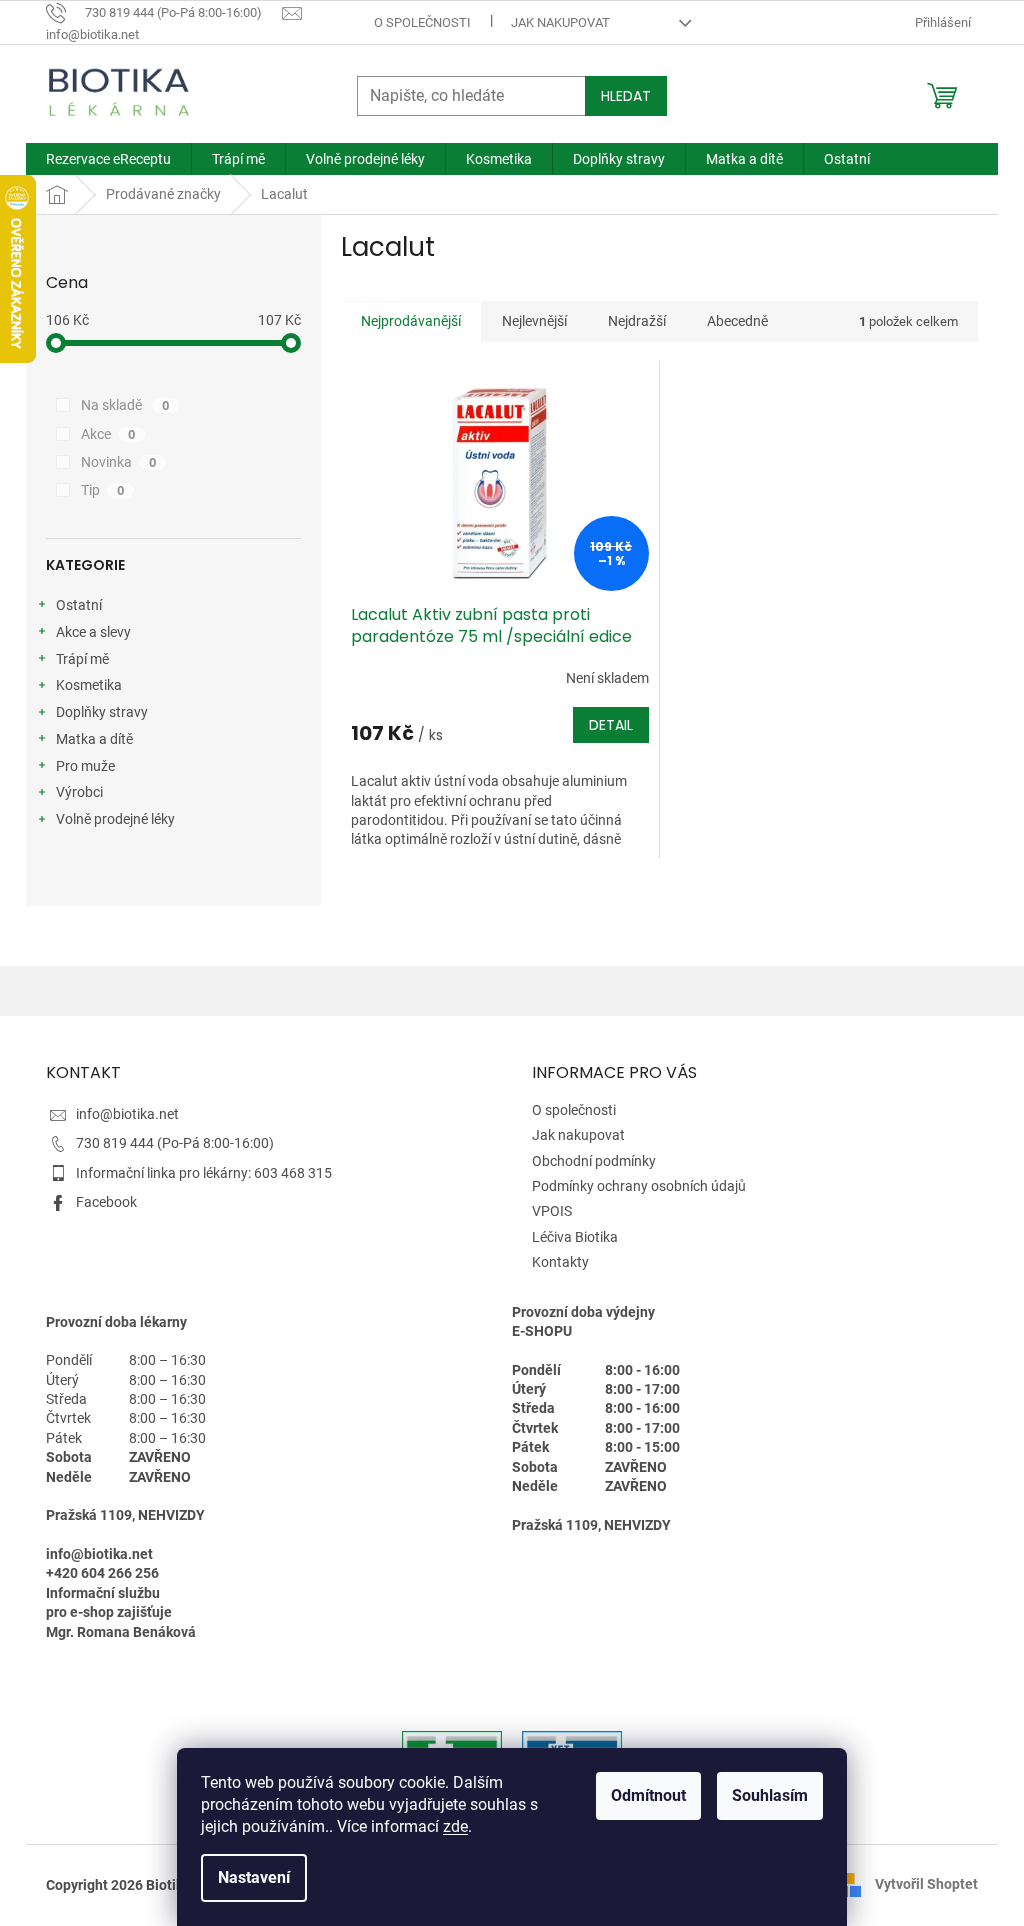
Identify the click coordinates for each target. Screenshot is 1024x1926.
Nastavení (254, 1877)
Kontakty (560, 1262)
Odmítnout (648, 1795)
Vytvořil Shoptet (926, 1884)
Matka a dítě (94, 739)
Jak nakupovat (560, 22)
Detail (611, 725)
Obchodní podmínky (594, 1161)
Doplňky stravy (102, 712)
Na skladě (125, 405)
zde (455, 1826)
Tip (102, 490)
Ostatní (79, 605)
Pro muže (85, 766)
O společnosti (422, 22)
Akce (108, 434)
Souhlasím (770, 1795)
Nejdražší (637, 321)
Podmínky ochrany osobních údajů (639, 1186)
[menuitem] (108, 159)
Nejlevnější (534, 321)
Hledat (626, 96)
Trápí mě (82, 659)
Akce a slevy (93, 632)
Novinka (118, 462)
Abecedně (737, 321)
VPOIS (552, 1211)
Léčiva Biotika (575, 1237)
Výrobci (79, 792)
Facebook (106, 1202)
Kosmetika (89, 685)
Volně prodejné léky (115, 819)
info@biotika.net (127, 1114)
